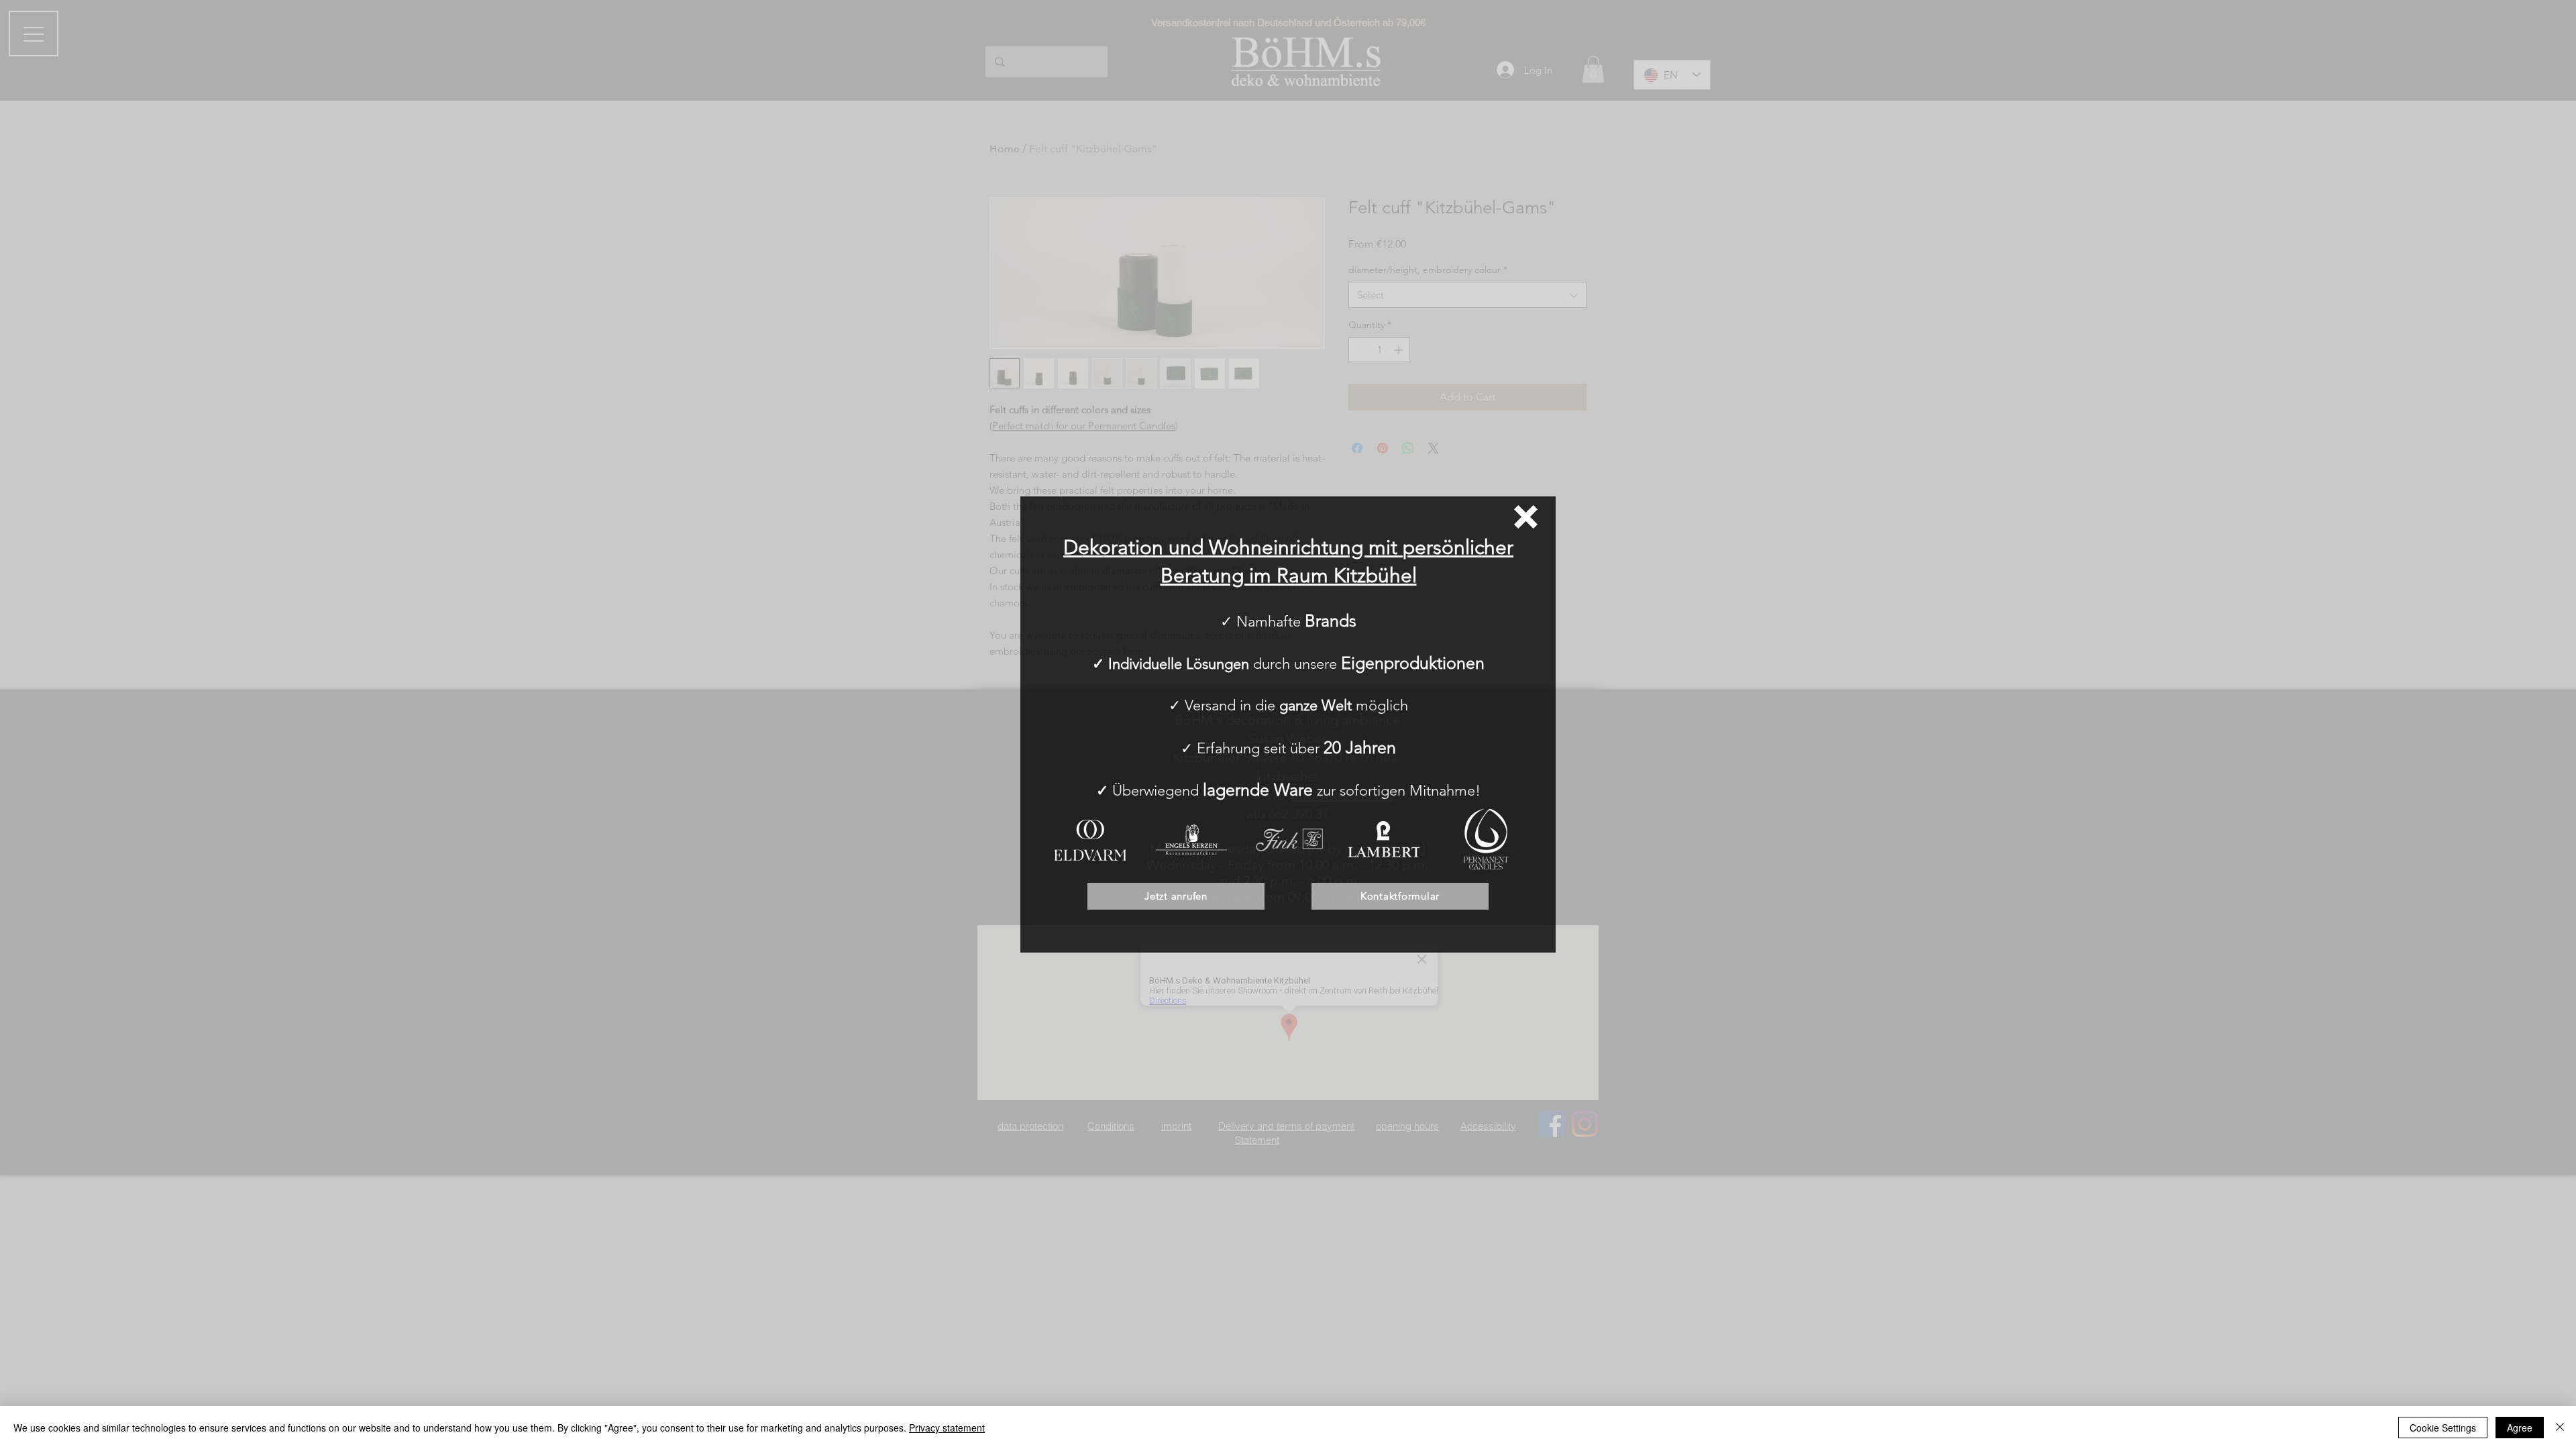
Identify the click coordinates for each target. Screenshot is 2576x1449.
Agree (2520, 1428)
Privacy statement (947, 1428)
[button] (1526, 517)
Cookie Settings (2443, 1428)
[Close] (2560, 1428)
